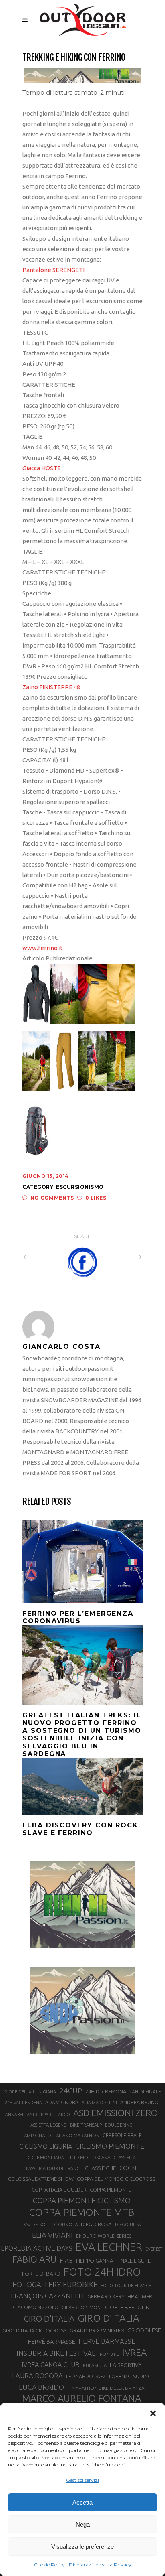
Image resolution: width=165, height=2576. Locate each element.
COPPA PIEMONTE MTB (81, 2212)
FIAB (66, 2260)
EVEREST (154, 2249)
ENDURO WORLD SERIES (104, 2236)
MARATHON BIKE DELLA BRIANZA (108, 2388)
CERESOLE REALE (122, 2135)
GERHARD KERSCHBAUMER (120, 2297)
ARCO (64, 2115)
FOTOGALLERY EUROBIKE (55, 2284)
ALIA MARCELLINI (99, 2103)
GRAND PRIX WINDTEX (97, 2330)
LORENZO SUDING (130, 2376)
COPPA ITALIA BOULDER (59, 2190)
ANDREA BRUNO (139, 2102)
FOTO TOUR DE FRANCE (126, 2286)
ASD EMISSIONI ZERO (116, 2113)
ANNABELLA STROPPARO (30, 2115)
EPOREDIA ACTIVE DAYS (37, 2248)
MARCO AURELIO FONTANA (81, 2399)
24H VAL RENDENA (23, 2103)
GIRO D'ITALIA (49, 2319)
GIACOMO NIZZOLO (36, 2307)
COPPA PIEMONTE (111, 2190)
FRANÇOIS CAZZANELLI (47, 2296)
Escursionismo (80, 1187)
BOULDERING (119, 2125)
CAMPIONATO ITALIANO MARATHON (60, 2135)
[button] (153, 2413)
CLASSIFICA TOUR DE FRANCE (52, 2168)
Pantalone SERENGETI (53, 270)
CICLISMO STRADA (46, 2158)
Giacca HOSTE (42, 468)
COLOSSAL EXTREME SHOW (41, 2179)
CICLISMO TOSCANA (89, 2157)
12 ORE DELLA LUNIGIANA (29, 2092)
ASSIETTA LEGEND (49, 2125)
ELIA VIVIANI (52, 2235)
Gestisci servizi (82, 2480)
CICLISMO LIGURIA (46, 2146)
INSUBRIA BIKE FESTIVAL (56, 2353)
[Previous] (44, 1257)
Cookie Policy (49, 2565)
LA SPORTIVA (126, 2365)
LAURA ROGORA (37, 2376)
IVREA (135, 2352)
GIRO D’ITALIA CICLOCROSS (34, 2330)
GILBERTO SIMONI (82, 2307)
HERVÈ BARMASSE (52, 2342)
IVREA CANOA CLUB (51, 2365)
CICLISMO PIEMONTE (110, 2146)
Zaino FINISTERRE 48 (51, 687)
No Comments (52, 1198)
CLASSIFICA (125, 2158)
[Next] (121, 1257)
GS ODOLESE (144, 2330)
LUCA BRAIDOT (44, 2387)
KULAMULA (95, 2365)
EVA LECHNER (109, 2247)
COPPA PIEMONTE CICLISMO (82, 2200)
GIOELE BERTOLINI (128, 2307)
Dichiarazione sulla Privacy (100, 2565)
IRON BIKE (109, 2354)
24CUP (71, 2091)
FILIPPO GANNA (95, 2261)
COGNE (130, 2168)
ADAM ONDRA (62, 2102)
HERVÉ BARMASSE (107, 2341)
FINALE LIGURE (134, 2261)
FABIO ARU (34, 2259)
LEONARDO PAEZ (86, 2376)
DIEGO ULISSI (128, 2225)
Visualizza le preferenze (82, 2547)
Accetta (82, 2502)
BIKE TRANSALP (86, 2125)
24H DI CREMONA (106, 2091)
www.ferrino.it (43, 948)
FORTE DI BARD (41, 2274)
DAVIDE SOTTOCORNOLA (50, 2224)
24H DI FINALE (145, 2092)
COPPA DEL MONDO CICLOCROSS (116, 2179)
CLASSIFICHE (101, 2168)
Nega (83, 2524)
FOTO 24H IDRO (102, 2272)
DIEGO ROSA (96, 2224)
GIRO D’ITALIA (109, 2318)
